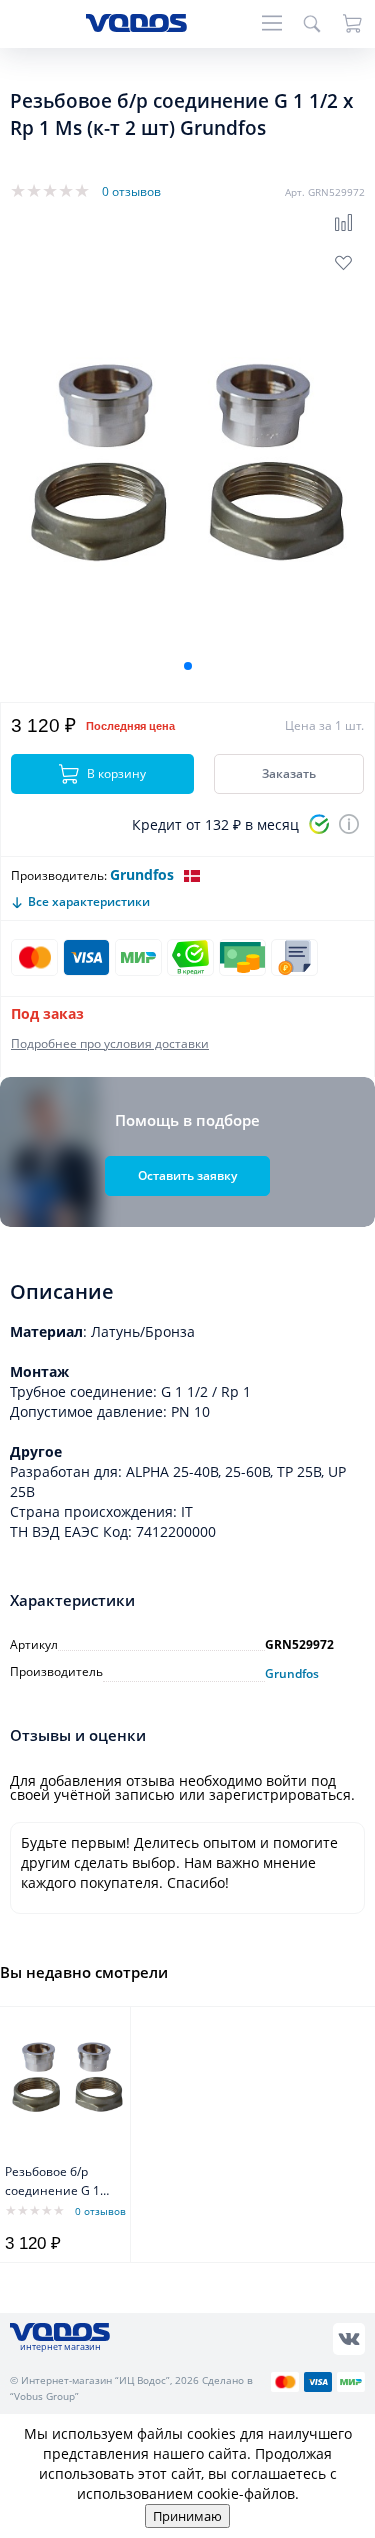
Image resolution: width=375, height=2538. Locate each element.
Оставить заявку (187, 1175)
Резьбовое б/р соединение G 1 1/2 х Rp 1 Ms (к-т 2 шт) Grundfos (58, 2182)
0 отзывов (131, 191)
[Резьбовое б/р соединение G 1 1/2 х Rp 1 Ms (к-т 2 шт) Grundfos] (67, 2077)
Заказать (289, 773)
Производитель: (59, 875)
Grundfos (142, 874)
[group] (187, 462)
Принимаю (187, 2516)
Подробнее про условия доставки (110, 1043)
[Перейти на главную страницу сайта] (136, 26)
